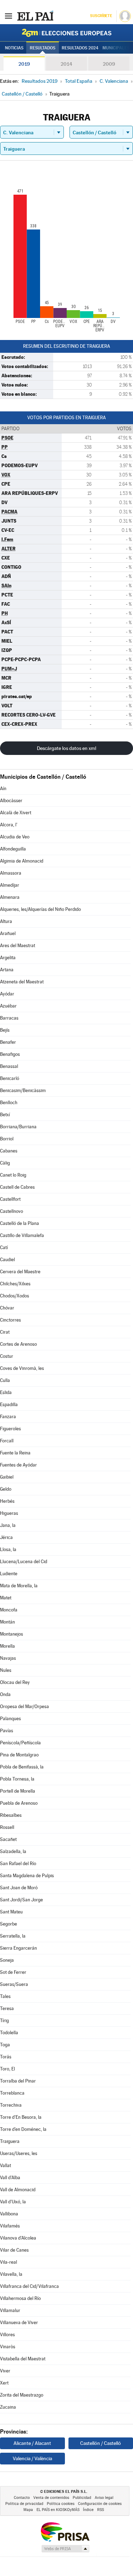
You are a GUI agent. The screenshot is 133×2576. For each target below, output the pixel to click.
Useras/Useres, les (19, 2153)
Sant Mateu (11, 1912)
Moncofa (9, 1610)
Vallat (5, 2165)
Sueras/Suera (14, 1984)
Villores (7, 2335)
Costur (7, 1356)
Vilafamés (10, 2226)
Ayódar (7, 994)
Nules (6, 1670)
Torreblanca (12, 2093)
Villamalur (10, 2310)
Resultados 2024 (80, 48)
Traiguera (10, 2141)
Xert (4, 2383)
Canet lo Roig (13, 1175)
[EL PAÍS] (35, 16)
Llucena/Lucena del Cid (24, 1562)
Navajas (8, 1658)
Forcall (7, 1441)
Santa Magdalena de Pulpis (27, 1876)
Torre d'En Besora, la (21, 2117)
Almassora (11, 873)
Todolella (9, 2033)
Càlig (5, 1163)
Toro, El (7, 2069)
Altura (6, 921)
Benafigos (10, 1054)
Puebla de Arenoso (19, 1803)
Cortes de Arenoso (18, 1344)
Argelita (8, 958)
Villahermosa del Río (20, 2298)
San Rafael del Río (18, 1864)
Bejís (5, 1030)
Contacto (22, 2498)
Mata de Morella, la (19, 1586)
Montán (7, 1622)
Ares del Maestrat (18, 946)
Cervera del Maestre (20, 1272)
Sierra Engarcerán (18, 1948)
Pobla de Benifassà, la (22, 1767)
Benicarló (10, 1078)
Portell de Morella (18, 1791)
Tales (5, 1996)
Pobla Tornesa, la (17, 1779)
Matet (6, 1598)
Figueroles (10, 1429)
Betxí (5, 1115)
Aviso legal (104, 2498)
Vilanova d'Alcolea (18, 2238)
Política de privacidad (24, 2504)
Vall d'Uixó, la (13, 2202)
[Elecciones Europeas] (67, 33)
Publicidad (82, 2498)
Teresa (7, 2008)
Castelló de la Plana (20, 1223)
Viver (5, 2371)
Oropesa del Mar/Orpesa (24, 1706)
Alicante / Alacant (32, 2443)
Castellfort (10, 1199)
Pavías (7, 1731)
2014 (66, 64)
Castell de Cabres (17, 1187)
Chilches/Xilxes (15, 1284)
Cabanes (9, 1151)
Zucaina (8, 2407)
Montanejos (12, 1634)
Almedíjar (10, 885)
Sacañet (8, 1839)
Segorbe (9, 1924)
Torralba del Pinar (18, 2081)
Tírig (4, 2021)
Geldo (6, 1489)
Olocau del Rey (15, 1682)
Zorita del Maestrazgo (22, 2395)
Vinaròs (8, 2347)
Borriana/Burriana (18, 1127)
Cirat (5, 1332)
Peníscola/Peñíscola (20, 1743)
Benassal (9, 1066)
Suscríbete (101, 16)
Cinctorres (10, 1320)
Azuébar (8, 1006)
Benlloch (9, 1103)
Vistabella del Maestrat (23, 2359)
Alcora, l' (9, 825)
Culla (5, 1380)
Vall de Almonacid (18, 2190)
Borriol (7, 1139)
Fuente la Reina (15, 1453)
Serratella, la (13, 1936)
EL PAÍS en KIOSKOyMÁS (58, 2510)
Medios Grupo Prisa (65, 2549)
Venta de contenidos (51, 2498)
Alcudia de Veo (15, 837)
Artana (7, 970)
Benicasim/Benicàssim (23, 1090)
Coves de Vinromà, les (22, 1368)
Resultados (43, 48)
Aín (3, 789)
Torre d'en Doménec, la (23, 2129)
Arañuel (8, 933)
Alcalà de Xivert (16, 813)
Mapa (28, 2510)
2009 (109, 64)
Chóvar (7, 1308)
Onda (5, 1694)
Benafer (8, 1042)
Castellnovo (12, 1211)
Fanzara (8, 1417)
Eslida (6, 1392)
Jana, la (8, 1525)
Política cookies (61, 2504)
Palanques (10, 1719)
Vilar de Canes (14, 2250)
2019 (24, 64)
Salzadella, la (13, 1851)
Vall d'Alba (10, 2178)
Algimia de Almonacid (22, 861)
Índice (88, 2510)
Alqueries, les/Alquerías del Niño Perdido (40, 909)
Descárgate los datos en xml (66, 748)
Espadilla (9, 1405)
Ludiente (9, 1574)
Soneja (7, 1960)
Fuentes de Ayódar (18, 1465)
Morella (7, 1646)
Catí (4, 1248)
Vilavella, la (11, 2274)
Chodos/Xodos (15, 1296)
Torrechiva (11, 2105)
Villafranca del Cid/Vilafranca (29, 2286)
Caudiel (7, 1260)
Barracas (9, 1018)
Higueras (9, 1513)
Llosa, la (8, 1549)
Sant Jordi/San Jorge (21, 1900)
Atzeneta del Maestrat (22, 982)
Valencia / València (32, 2458)
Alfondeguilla (13, 849)
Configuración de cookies (100, 2504)
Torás (6, 2057)
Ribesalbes (11, 1815)
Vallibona (9, 2214)
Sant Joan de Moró (19, 1888)
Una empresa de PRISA (65, 2531)
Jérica (6, 1537)
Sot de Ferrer (13, 1972)
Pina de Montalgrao (19, 1755)
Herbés (7, 1501)
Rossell (7, 1827)
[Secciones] (9, 16)
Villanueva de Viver (19, 2323)
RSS (101, 2510)
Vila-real (9, 2262)
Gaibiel (7, 1477)
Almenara (10, 897)
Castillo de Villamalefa (22, 1235)
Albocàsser (11, 801)
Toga (5, 2045)
